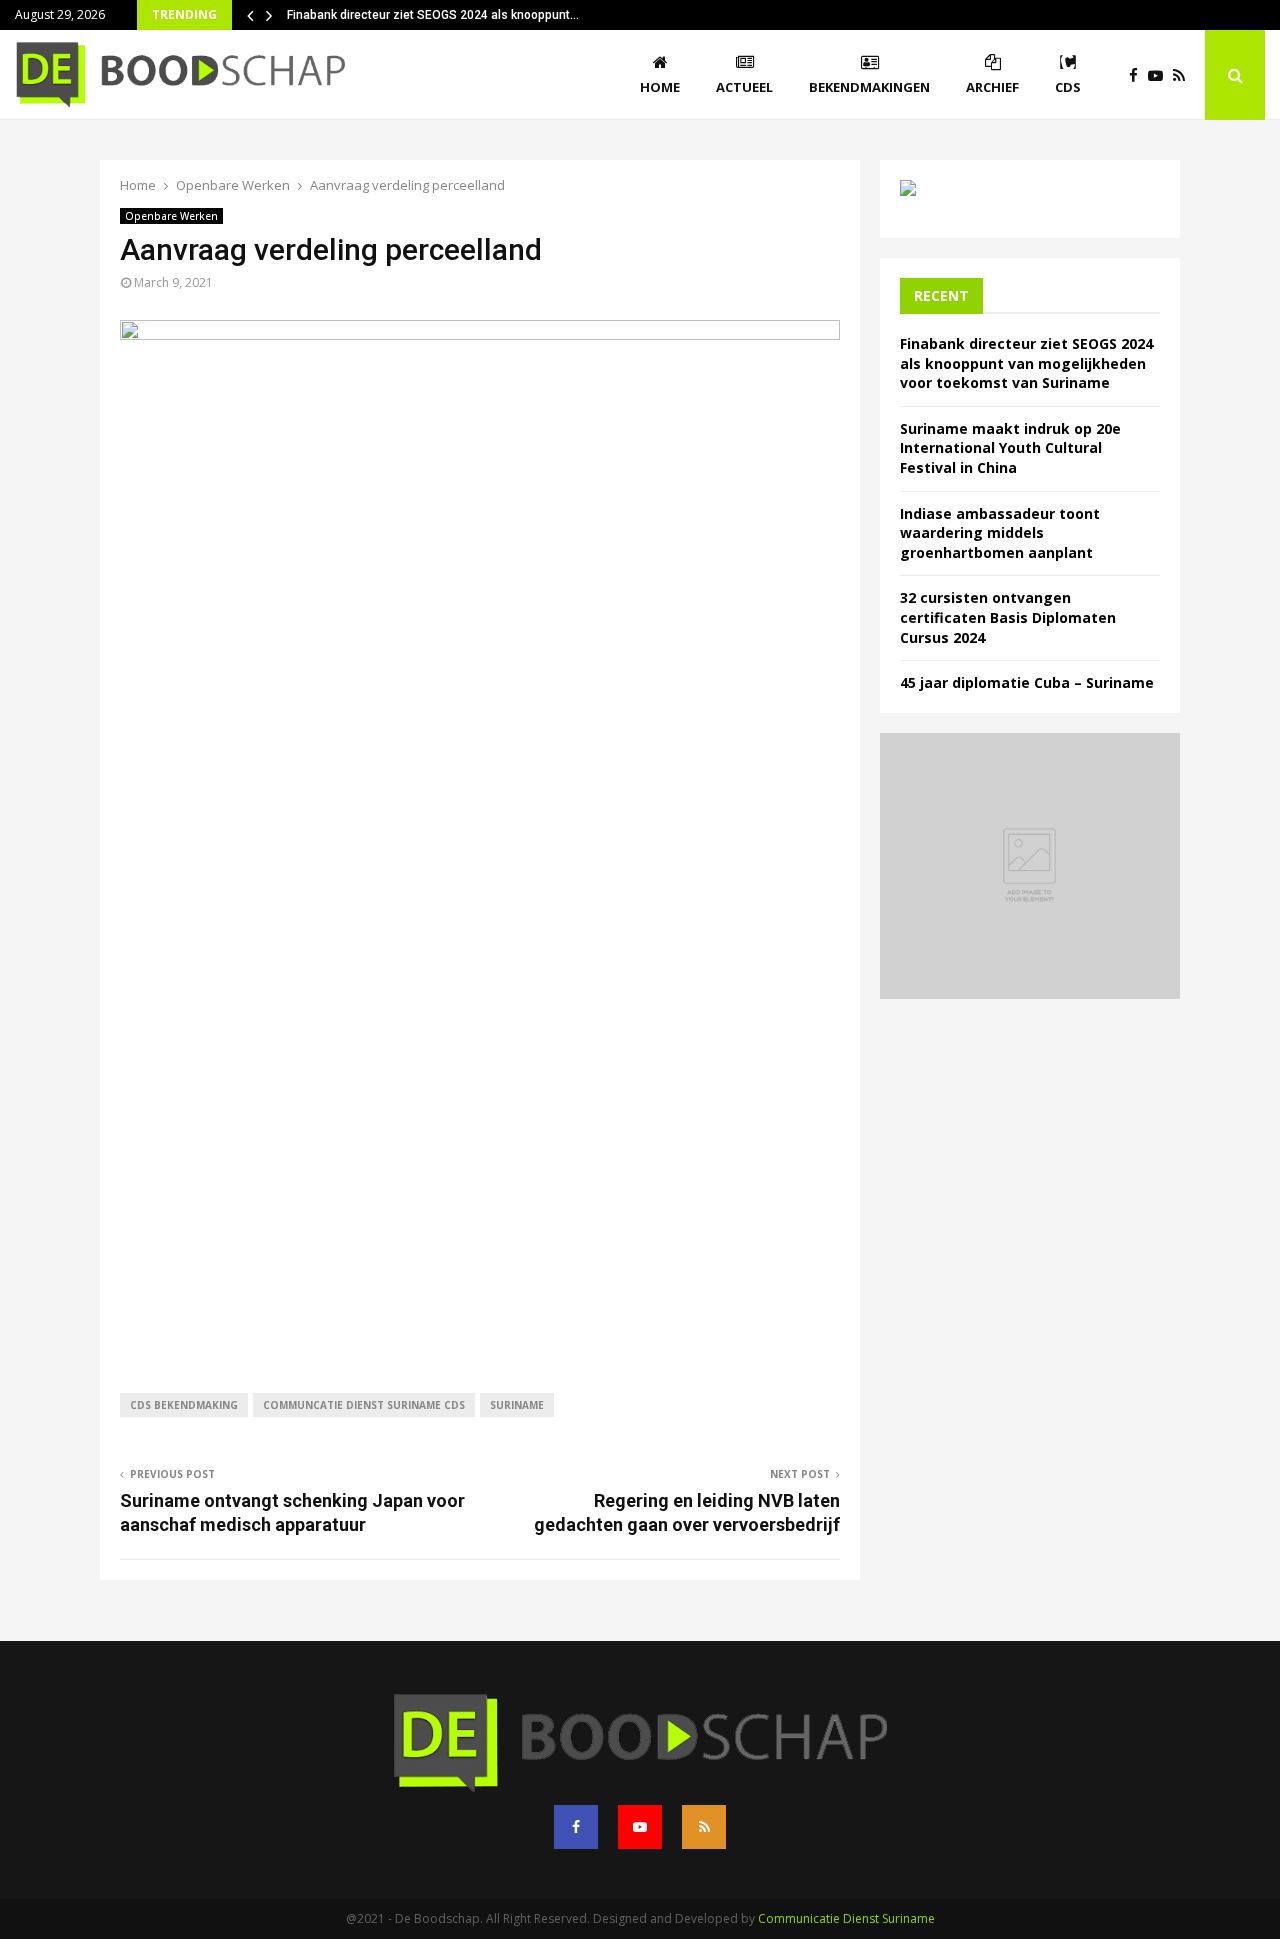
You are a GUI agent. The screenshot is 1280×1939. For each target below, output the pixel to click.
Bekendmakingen (869, 87)
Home (660, 87)
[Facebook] (1138, 75)
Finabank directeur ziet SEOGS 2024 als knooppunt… (433, 15)
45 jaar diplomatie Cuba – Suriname (1027, 682)
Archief (992, 87)
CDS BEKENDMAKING (184, 1405)
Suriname (517, 1405)
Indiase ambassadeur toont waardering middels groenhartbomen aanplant (1000, 533)
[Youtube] (1160, 75)
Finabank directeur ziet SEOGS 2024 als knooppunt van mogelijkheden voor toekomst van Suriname (1026, 363)
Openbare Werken (171, 216)
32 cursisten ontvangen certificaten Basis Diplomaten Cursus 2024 (1008, 617)
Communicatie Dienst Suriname (846, 1918)
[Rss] (1184, 75)
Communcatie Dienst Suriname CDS (364, 1405)
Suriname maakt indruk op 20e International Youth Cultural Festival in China (1010, 448)
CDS (1068, 87)
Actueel (744, 87)
